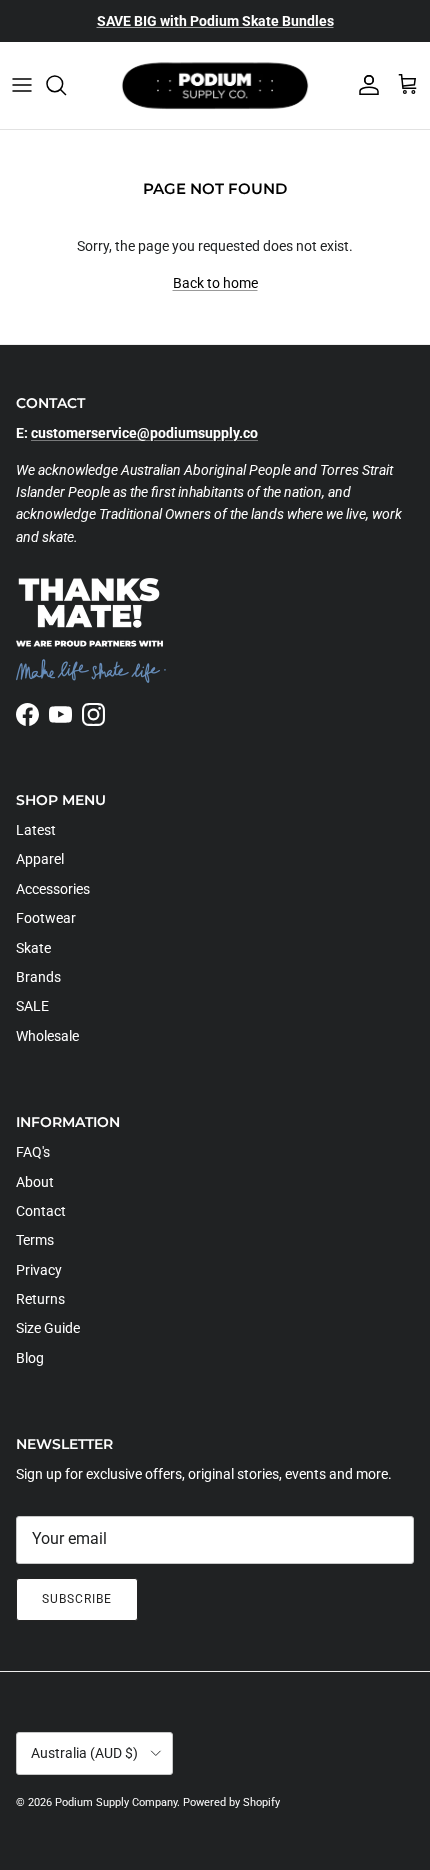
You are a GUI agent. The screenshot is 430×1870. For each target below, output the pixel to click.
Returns (40, 1299)
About (35, 1182)
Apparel (40, 859)
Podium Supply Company (116, 1802)
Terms (35, 1240)
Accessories (53, 889)
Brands (38, 977)
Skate (33, 948)
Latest (36, 830)
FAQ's (33, 1152)
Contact (41, 1211)
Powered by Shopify (231, 1802)
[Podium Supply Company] (215, 85)
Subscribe (77, 1599)
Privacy (39, 1270)
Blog (30, 1358)
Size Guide (48, 1328)
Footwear (46, 918)
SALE (32, 1006)
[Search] (66, 85)
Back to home (215, 283)
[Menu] (22, 85)
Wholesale (47, 1036)
